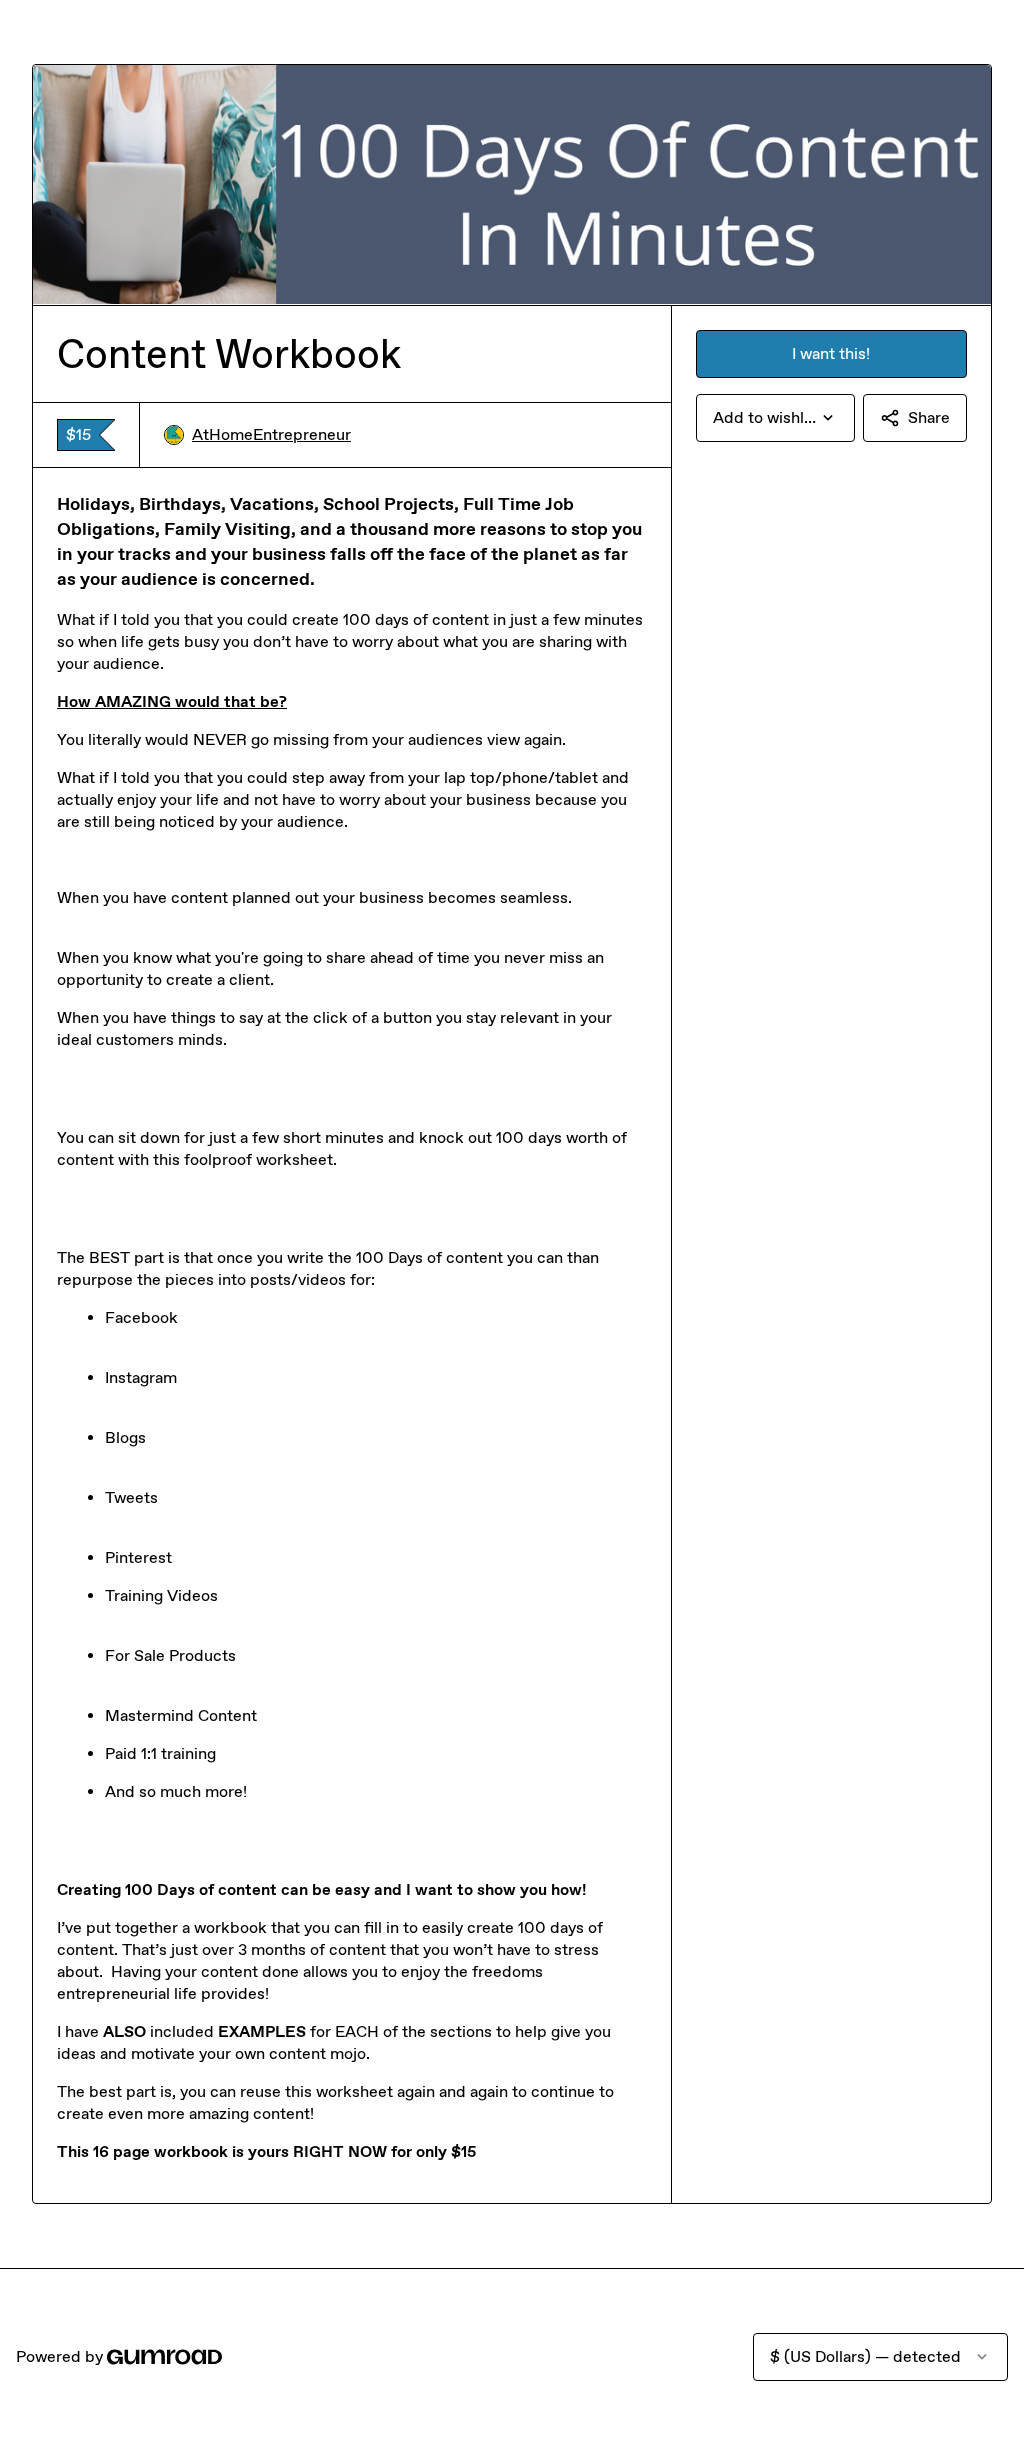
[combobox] (775, 418)
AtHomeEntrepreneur (271, 434)
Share (929, 417)
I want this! (831, 353)
